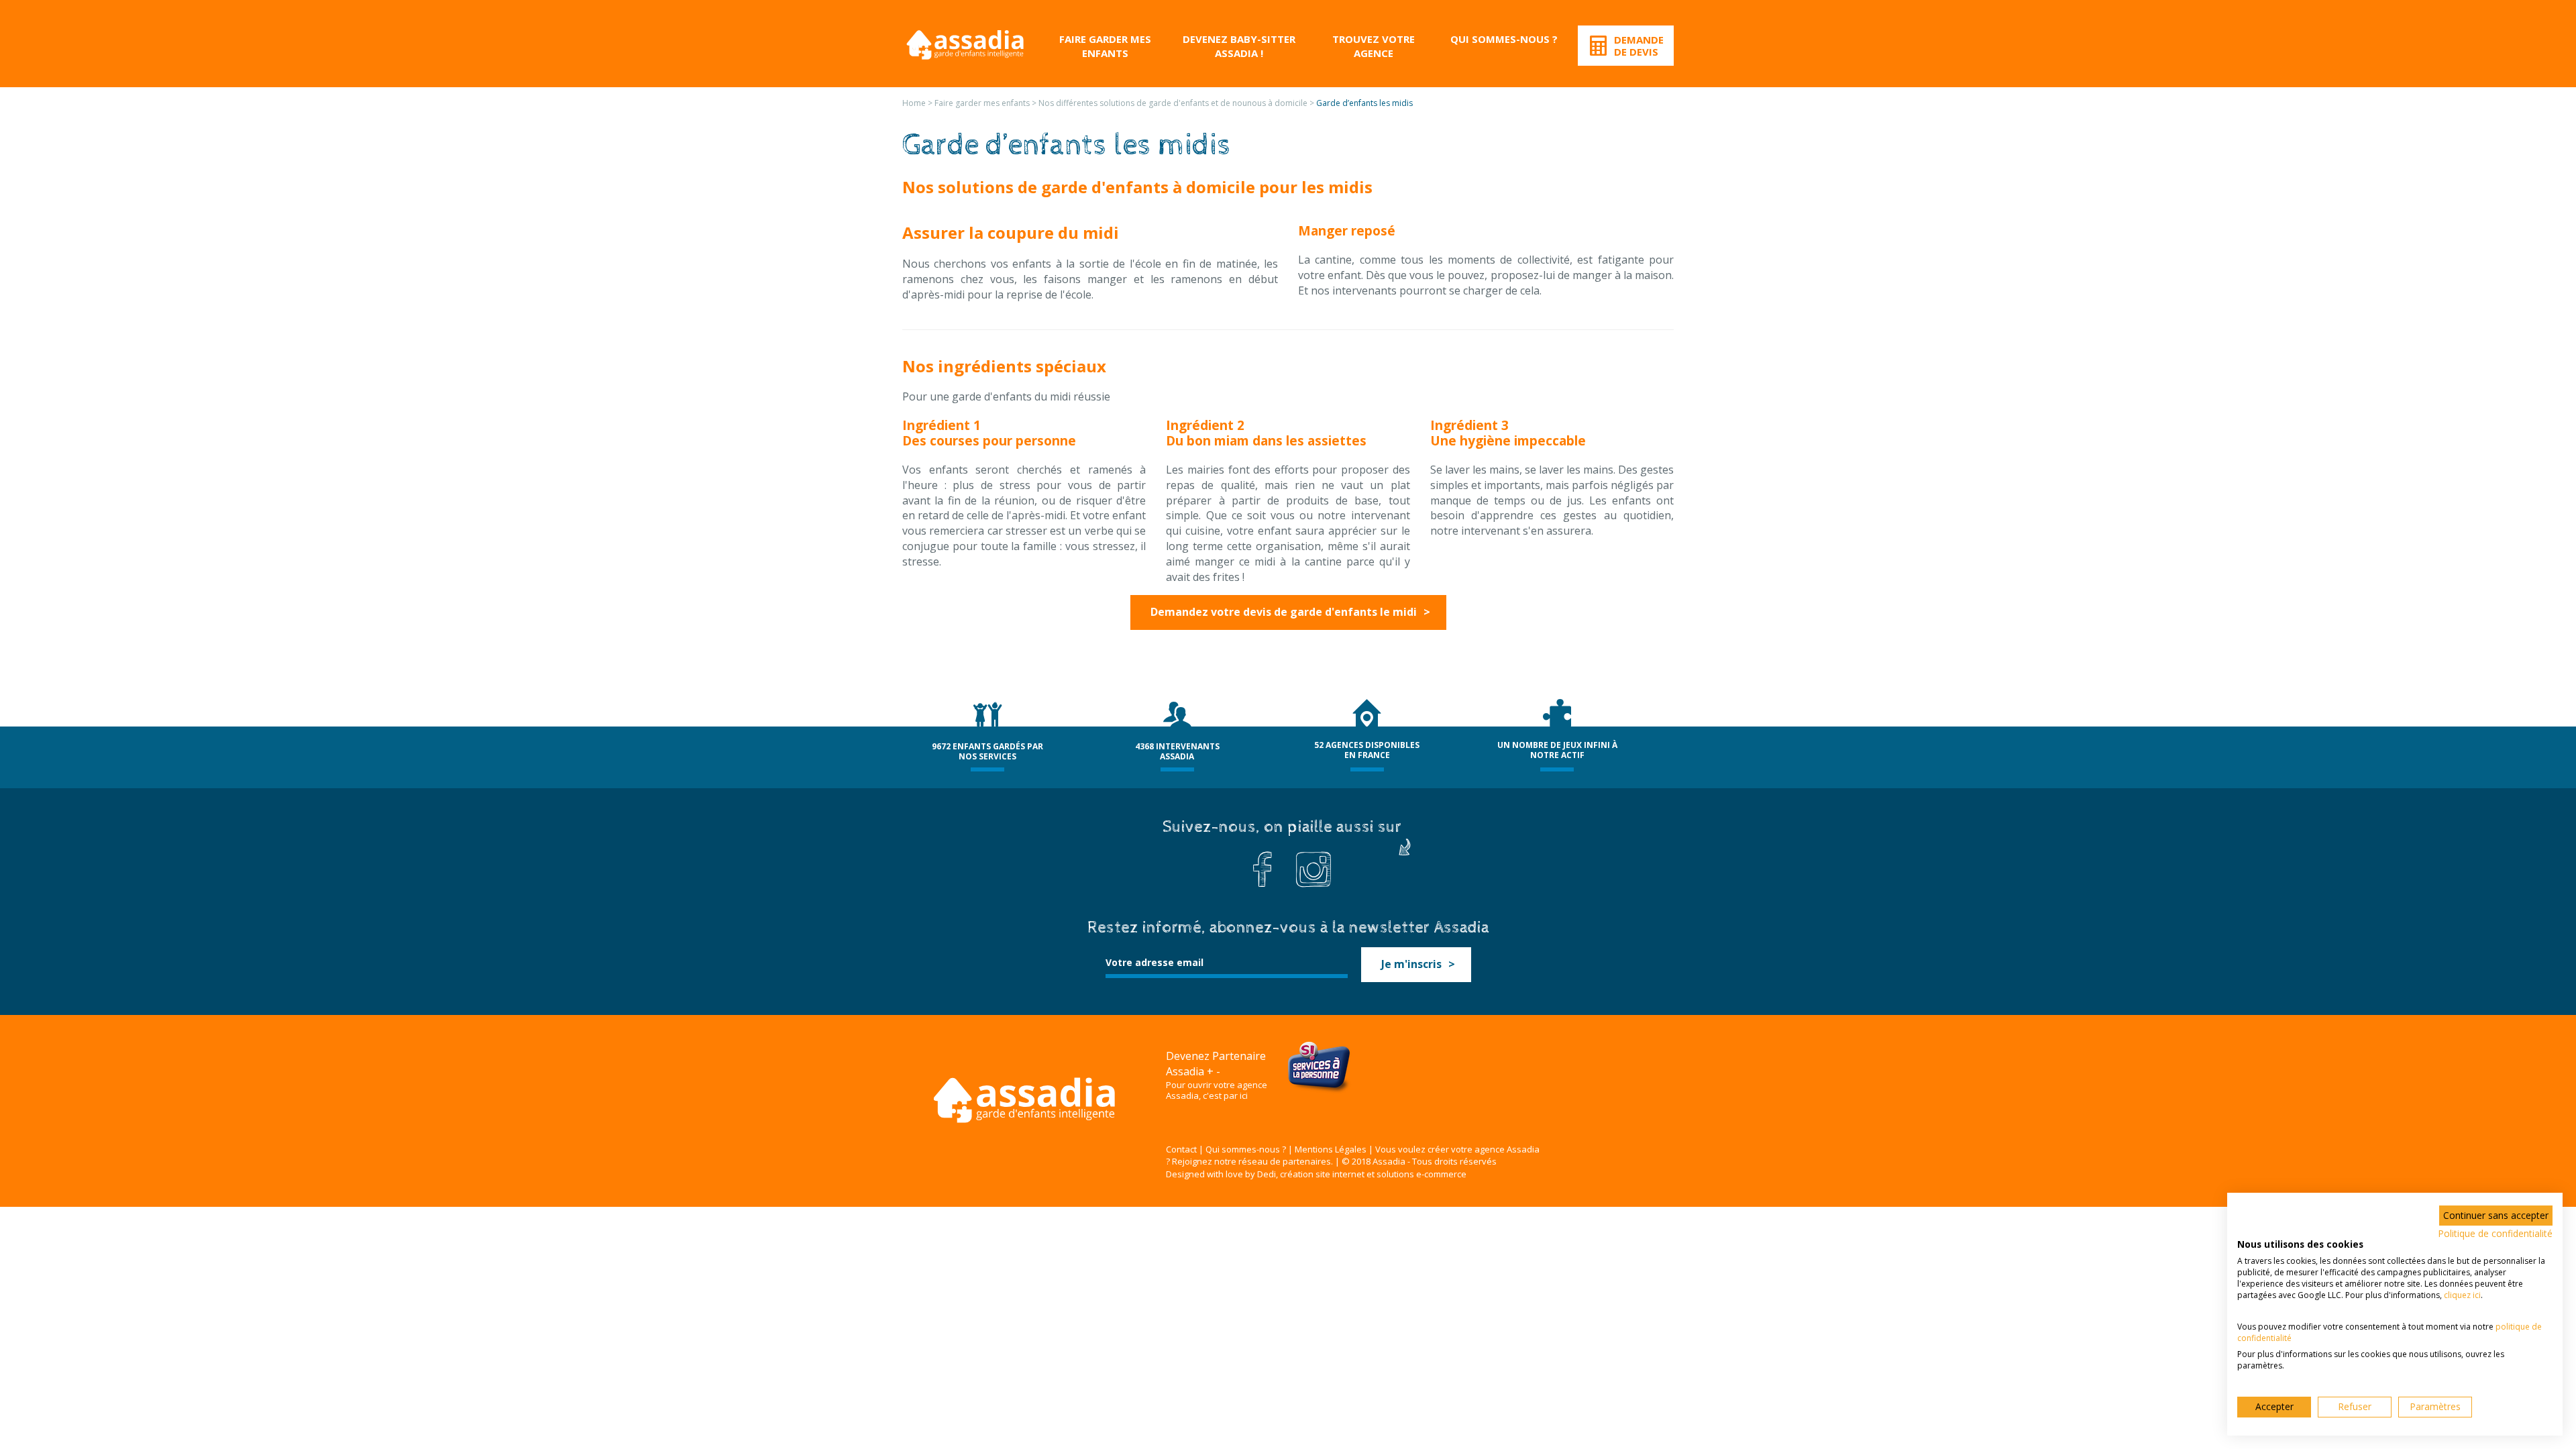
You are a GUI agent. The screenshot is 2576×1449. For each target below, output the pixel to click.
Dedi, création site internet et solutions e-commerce (1362, 1174)
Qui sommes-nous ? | (1249, 1149)
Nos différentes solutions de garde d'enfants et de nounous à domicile (1173, 103)
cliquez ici (2462, 1295)
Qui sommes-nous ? (1504, 39)
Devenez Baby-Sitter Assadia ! (1239, 46)
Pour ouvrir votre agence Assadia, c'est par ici (1217, 1091)
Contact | (1185, 1149)
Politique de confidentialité (2495, 1233)
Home (914, 103)
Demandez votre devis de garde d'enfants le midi (1284, 612)
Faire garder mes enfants (1105, 46)
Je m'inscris (1411, 964)
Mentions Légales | (1334, 1149)
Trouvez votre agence (1374, 46)
